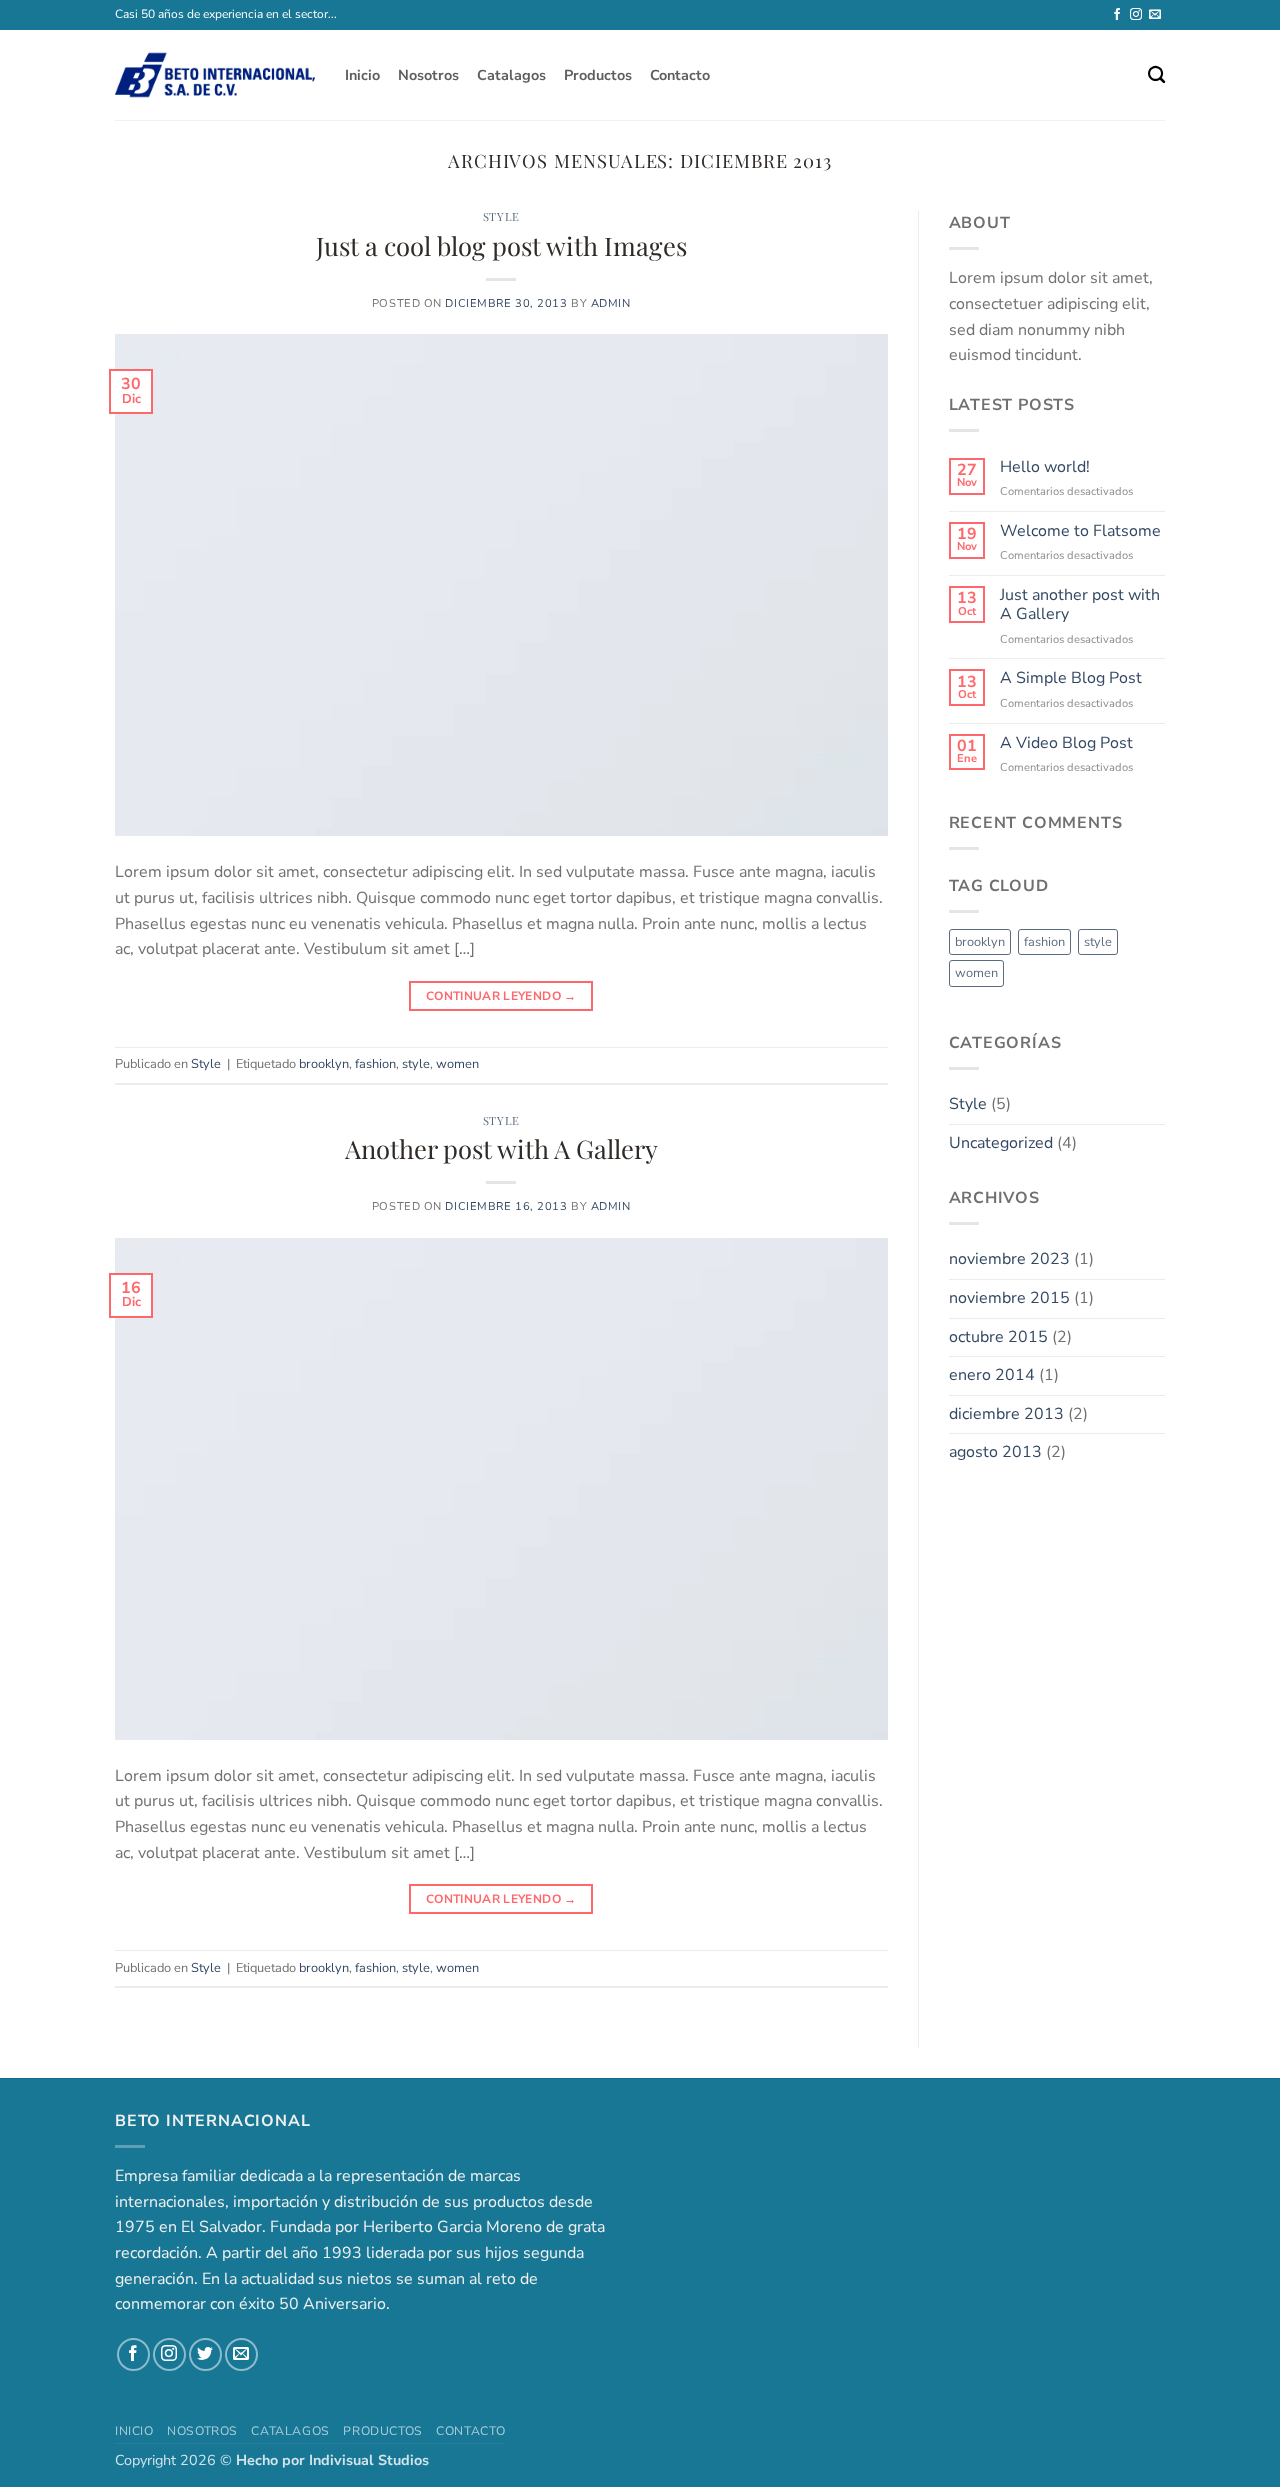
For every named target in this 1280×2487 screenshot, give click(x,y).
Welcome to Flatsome (1080, 531)
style (416, 1064)
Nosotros (428, 75)
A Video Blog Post (1066, 743)
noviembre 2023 (1009, 1259)
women (457, 1064)
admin (611, 303)
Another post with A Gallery (501, 1148)
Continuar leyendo (501, 996)
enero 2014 (992, 1375)
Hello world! (1045, 467)
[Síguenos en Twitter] (205, 2354)
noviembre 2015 (1009, 1298)
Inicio (362, 75)
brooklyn (324, 1064)
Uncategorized (1001, 1143)
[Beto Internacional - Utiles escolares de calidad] (215, 75)
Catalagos (511, 75)
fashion (375, 1064)
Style (501, 216)
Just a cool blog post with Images (501, 245)
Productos (598, 75)
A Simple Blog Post (1071, 678)
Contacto (680, 75)
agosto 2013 (995, 1452)
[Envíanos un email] (1155, 15)
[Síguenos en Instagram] (1136, 15)
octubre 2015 (998, 1337)
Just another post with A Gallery (1080, 605)
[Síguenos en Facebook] (1117, 15)
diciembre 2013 (1006, 1414)
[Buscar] (1156, 75)
